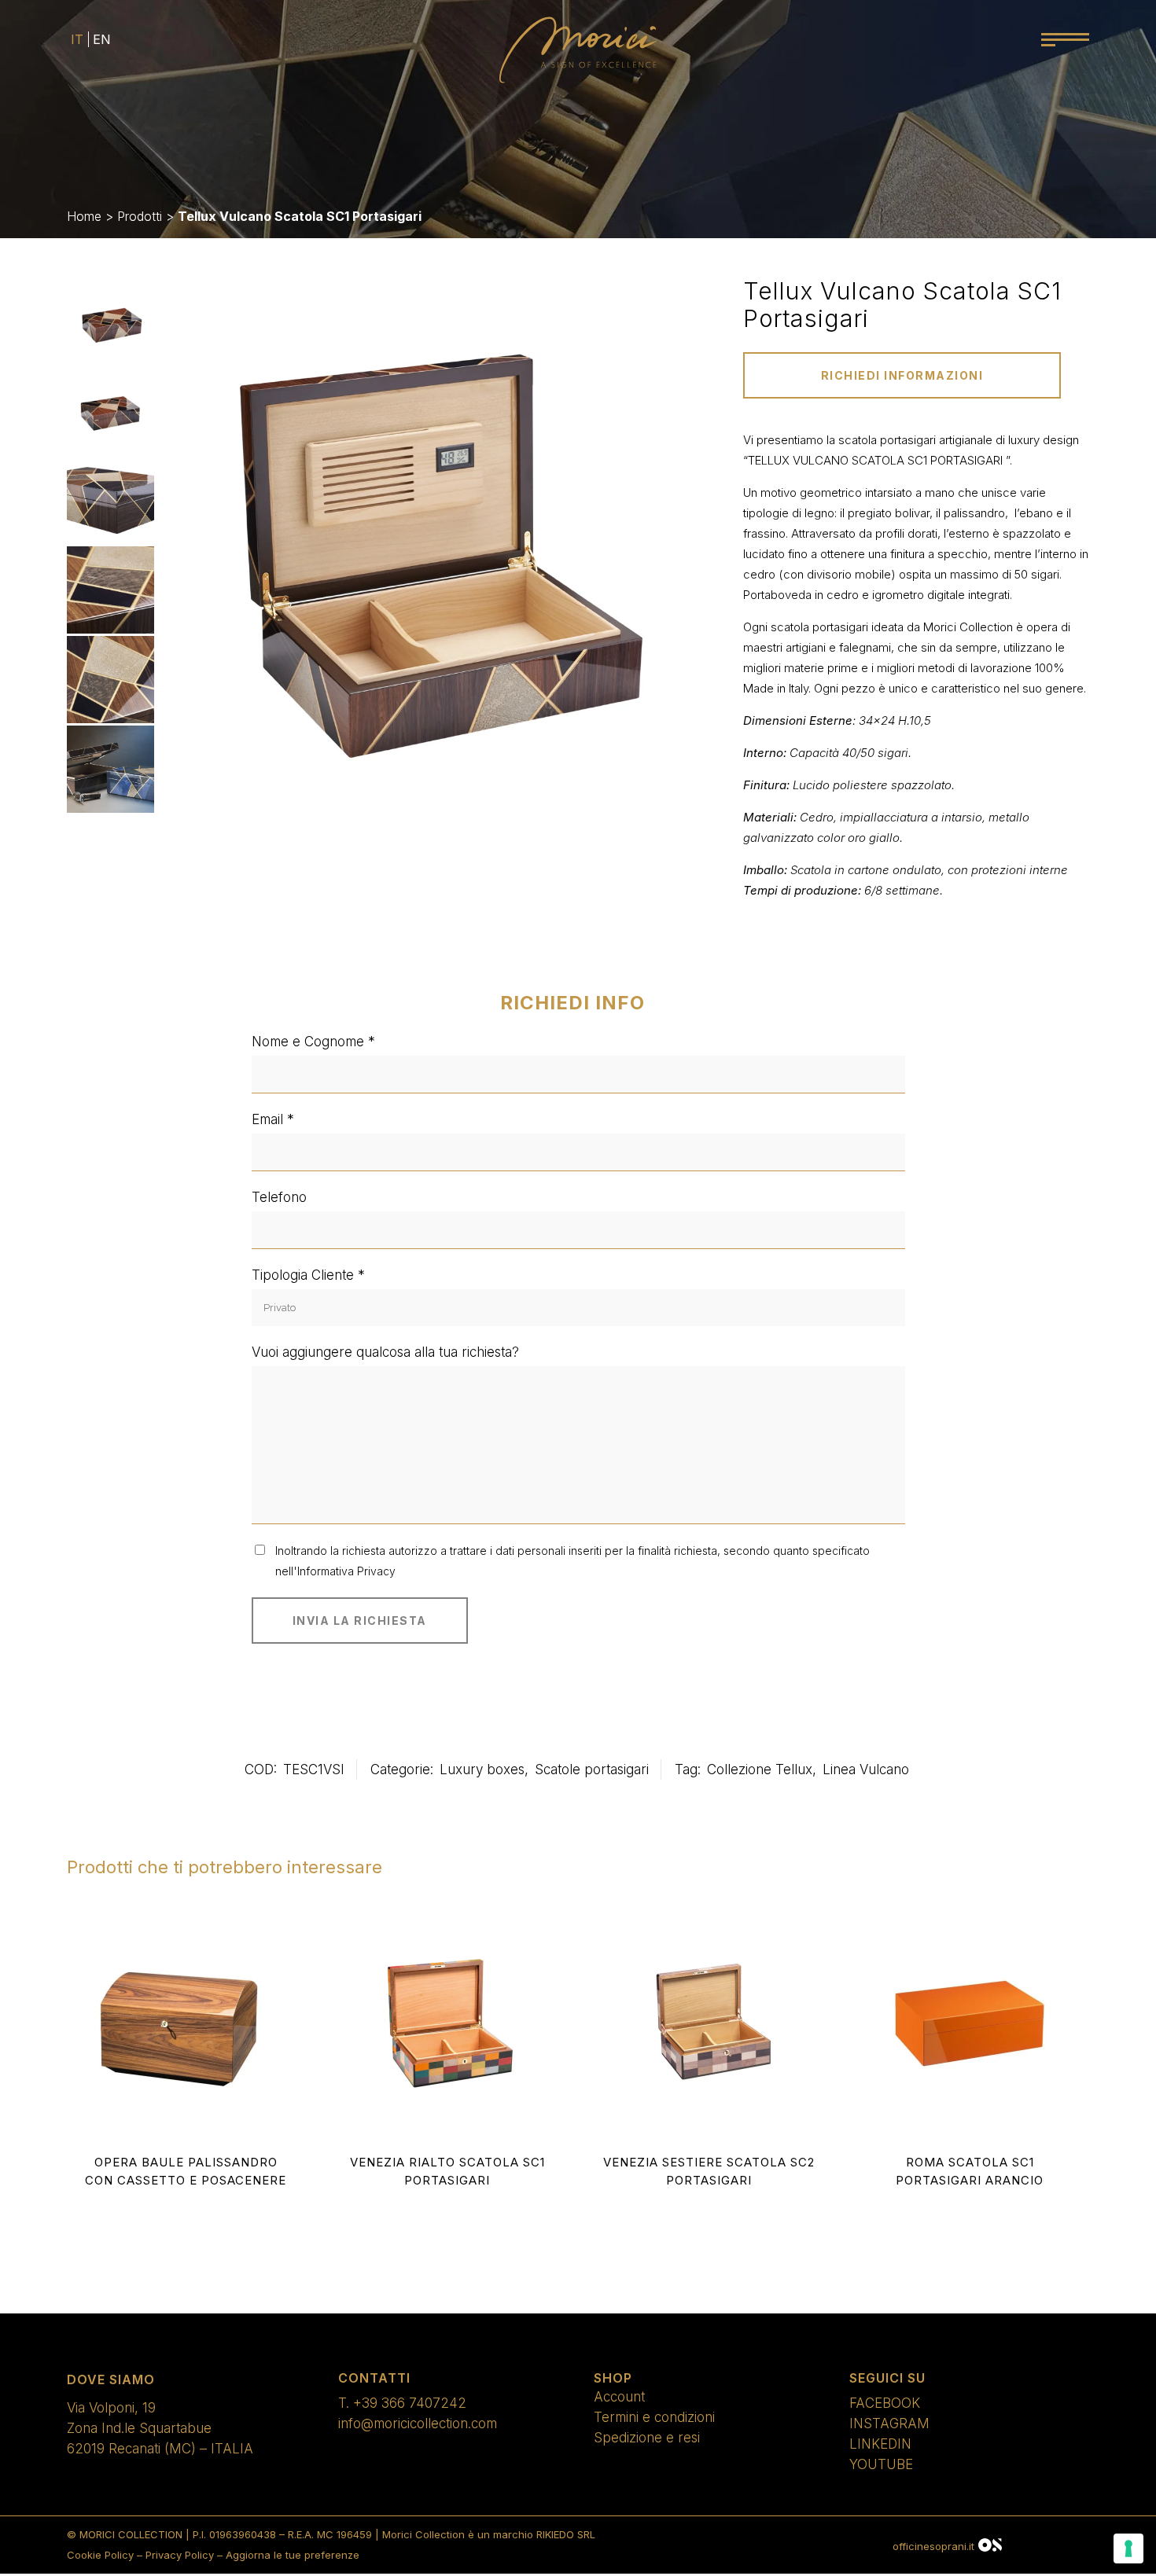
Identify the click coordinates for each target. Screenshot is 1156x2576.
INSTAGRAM (889, 2423)
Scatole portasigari (592, 1769)
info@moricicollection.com (418, 2423)
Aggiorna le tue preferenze (293, 2555)
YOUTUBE (881, 2464)
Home (84, 216)
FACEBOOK (885, 2403)
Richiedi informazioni (902, 375)
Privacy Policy (180, 2555)
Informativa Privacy (346, 1571)
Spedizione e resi (647, 2438)
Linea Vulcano (866, 1769)
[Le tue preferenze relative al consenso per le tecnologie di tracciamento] (1128, 2548)
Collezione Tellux (760, 1769)
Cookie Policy (100, 2555)
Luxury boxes (482, 1769)
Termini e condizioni (654, 2417)
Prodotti (140, 216)
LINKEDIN (880, 2444)
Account (619, 2397)
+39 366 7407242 (410, 2403)
